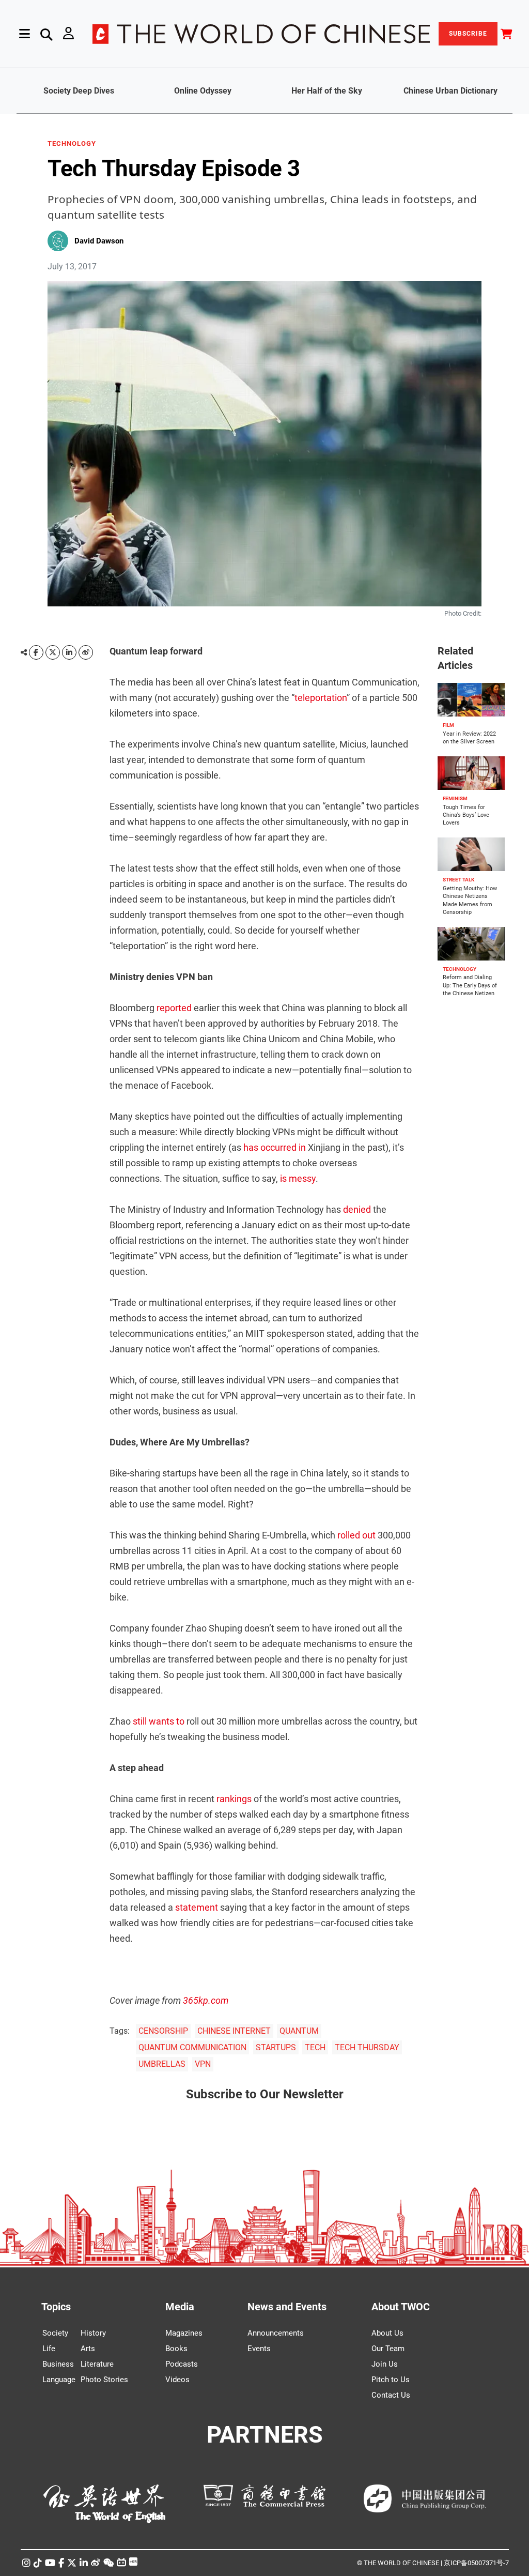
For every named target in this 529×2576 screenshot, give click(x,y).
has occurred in (275, 1147)
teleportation (321, 698)
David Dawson (99, 241)
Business (58, 2364)
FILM (448, 725)
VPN (203, 2064)
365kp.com (206, 2000)
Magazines (184, 2333)
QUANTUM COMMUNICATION (192, 2047)
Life (49, 2349)
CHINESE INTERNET (234, 2031)
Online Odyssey (203, 91)
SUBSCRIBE (468, 34)
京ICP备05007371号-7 (476, 2563)
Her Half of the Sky (327, 91)
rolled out (356, 1535)
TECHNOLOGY (72, 144)
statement (197, 1907)
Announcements (276, 2333)
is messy (298, 1178)
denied (357, 1209)
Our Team (388, 2349)
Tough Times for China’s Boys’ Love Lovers (466, 815)
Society (55, 2333)
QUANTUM (299, 2031)
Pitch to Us (391, 2380)
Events (259, 2349)
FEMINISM (455, 798)
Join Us (385, 2364)
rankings (234, 1799)
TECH (315, 2047)
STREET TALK (458, 880)
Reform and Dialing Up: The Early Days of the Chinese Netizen (470, 986)
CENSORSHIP (163, 2031)
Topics (56, 2307)
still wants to (159, 1721)
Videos (177, 2380)
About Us (387, 2333)
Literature (97, 2364)
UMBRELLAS (162, 2064)
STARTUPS (276, 2047)
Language (59, 2380)
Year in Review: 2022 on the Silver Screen (469, 738)
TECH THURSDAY (367, 2047)
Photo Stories (104, 2380)
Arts (88, 2349)
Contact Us (391, 2395)
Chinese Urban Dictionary (450, 91)
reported (174, 1008)
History (93, 2333)
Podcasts (182, 2364)
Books (176, 2349)
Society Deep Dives (79, 91)
